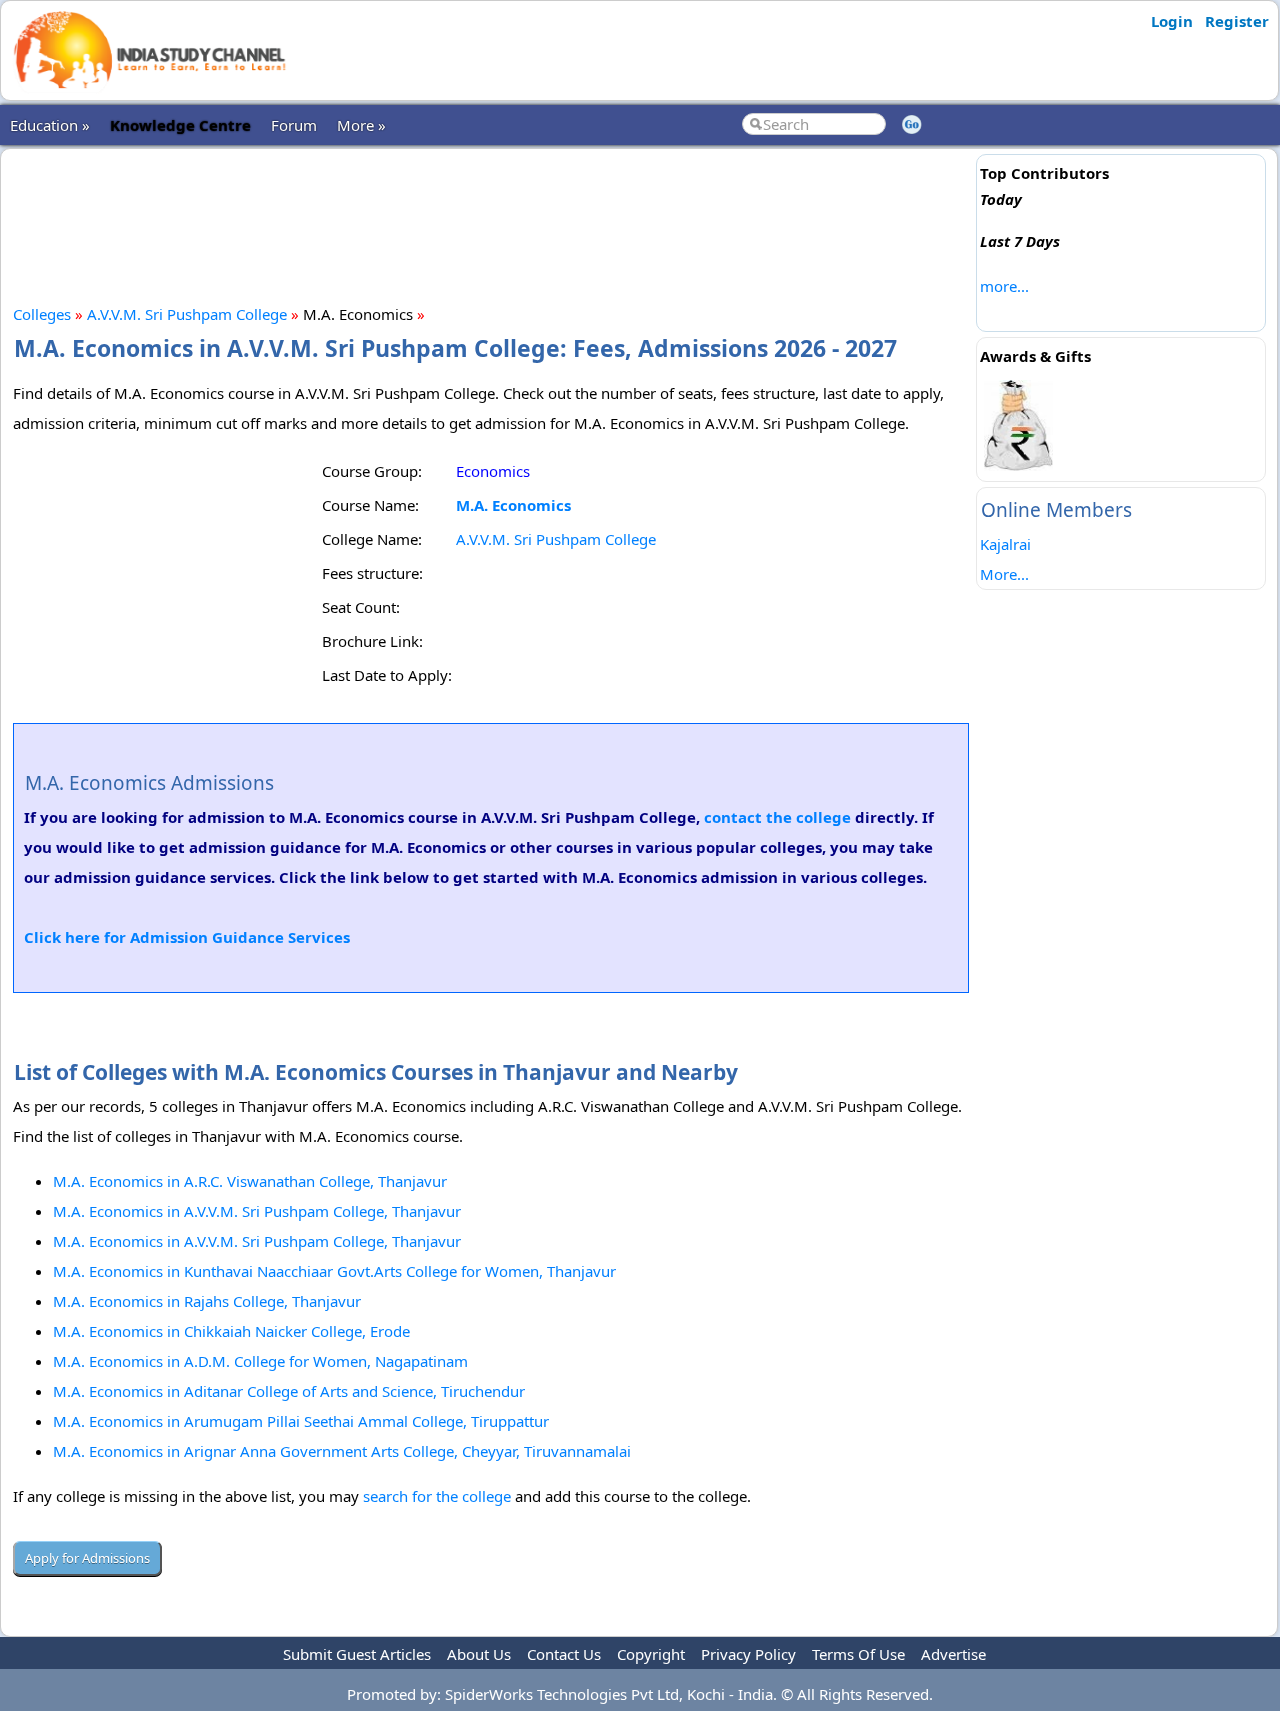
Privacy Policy (748, 1654)
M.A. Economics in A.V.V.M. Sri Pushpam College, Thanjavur (257, 1211)
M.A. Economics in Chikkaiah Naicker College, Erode (231, 1331)
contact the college (777, 817)
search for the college (437, 1496)
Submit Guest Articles (357, 1654)
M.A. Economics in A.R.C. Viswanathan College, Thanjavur (250, 1181)
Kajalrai (1005, 544)
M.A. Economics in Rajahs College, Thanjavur (207, 1301)
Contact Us (564, 1654)
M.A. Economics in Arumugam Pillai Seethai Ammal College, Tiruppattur (301, 1421)
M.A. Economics (513, 505)
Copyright (651, 1654)
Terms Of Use (858, 1654)
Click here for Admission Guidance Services (187, 937)
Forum (294, 125)
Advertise (953, 1654)
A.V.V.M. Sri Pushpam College (187, 314)
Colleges (42, 314)
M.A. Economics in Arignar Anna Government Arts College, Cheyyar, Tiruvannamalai (342, 1451)
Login (1172, 21)
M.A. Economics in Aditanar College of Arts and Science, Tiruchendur (289, 1391)
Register (1237, 21)
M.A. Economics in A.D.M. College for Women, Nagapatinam (260, 1361)
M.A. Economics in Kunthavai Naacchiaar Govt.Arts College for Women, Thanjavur (334, 1271)
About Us (479, 1654)
